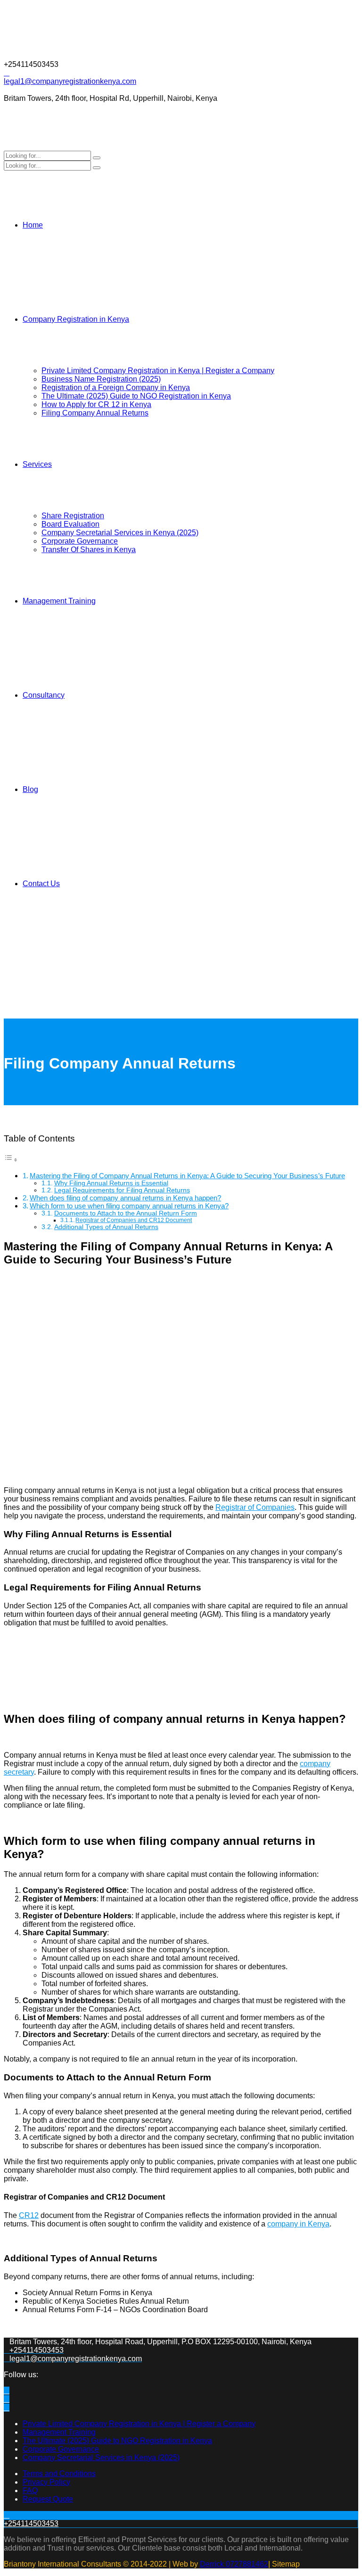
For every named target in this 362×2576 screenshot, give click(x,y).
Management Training (59, 601)
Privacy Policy (46, 2482)
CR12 (29, 2215)
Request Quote (48, 2499)
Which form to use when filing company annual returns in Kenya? (129, 1206)
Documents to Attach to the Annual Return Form (126, 1213)
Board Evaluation (70, 524)
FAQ (30, 2490)
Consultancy (44, 695)
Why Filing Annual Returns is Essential (111, 1183)
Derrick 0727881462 (234, 2564)
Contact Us (41, 884)
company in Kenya (298, 2224)
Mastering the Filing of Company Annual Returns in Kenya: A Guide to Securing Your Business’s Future (187, 1176)
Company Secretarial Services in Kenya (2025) (120, 533)
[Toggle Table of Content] (11, 1160)
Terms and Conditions (59, 2474)
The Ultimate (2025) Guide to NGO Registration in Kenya (136, 396)
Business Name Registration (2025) (101, 379)
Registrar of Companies (255, 1507)
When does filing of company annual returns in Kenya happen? (125, 1198)
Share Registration (73, 516)
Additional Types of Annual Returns (106, 1227)
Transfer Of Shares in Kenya (89, 550)
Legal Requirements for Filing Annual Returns (122, 1190)
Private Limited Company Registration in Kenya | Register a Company (158, 371)
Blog (30, 789)
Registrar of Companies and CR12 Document (134, 1220)
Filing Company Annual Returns (95, 413)
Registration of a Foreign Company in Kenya (116, 387)
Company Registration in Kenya (76, 319)
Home (33, 225)
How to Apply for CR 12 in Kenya (96, 404)
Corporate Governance (80, 541)
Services (37, 464)
